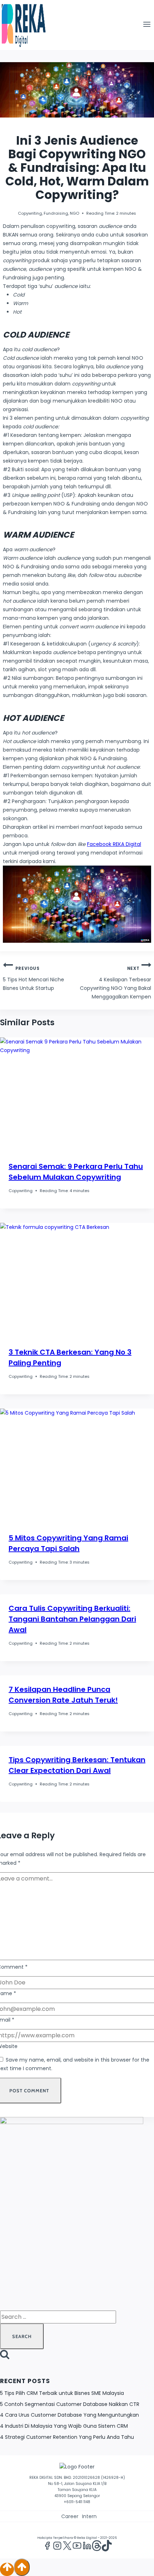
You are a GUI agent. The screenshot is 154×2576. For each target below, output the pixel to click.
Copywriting (30, 213)
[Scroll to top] (7, 2569)
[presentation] (77, 1095)
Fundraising (56, 213)
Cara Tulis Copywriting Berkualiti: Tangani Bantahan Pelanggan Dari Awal (72, 1619)
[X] (67, 2547)
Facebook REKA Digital (114, 844)
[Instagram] (57, 2547)
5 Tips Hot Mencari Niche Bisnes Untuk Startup (33, 979)
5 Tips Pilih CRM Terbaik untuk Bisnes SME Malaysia (62, 2393)
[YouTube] (77, 2547)
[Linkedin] (87, 2547)
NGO (74, 213)
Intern (89, 2516)
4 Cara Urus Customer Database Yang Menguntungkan (69, 2415)
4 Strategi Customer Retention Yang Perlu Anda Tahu (67, 2437)
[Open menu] (147, 25)
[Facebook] (47, 2547)
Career (70, 2516)
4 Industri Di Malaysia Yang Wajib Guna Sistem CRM (64, 2426)
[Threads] (97, 2547)
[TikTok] (107, 2547)
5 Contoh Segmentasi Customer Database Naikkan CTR (70, 2404)
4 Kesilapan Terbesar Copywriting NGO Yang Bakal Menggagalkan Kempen (115, 983)
